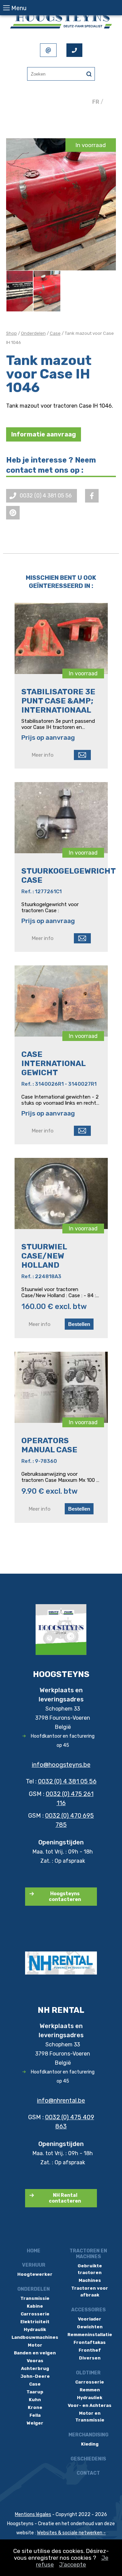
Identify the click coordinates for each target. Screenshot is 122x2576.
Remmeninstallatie (90, 2335)
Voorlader (90, 2319)
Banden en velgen (35, 2353)
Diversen (90, 2358)
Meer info (43, 755)
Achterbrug (35, 2368)
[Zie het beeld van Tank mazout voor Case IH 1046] (61, 204)
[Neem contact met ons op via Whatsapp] (13, 513)
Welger (35, 2423)
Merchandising (88, 2435)
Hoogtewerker (35, 2274)
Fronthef (90, 2350)
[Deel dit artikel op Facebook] (92, 496)
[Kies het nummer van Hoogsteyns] (74, 50)
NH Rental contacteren (65, 2198)
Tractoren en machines (88, 2254)
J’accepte (73, 2564)
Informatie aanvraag (44, 434)
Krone (35, 2407)
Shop (12, 333)
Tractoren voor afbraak (90, 2292)
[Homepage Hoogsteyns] (61, 20)
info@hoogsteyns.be (61, 1765)
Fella (35, 2415)
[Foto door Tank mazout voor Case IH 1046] (20, 291)
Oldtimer (88, 2373)
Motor (35, 2345)
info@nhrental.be (61, 2101)
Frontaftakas (90, 2342)
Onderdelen (33, 333)
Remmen (90, 2390)
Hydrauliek (90, 2398)
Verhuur (34, 2265)
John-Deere (35, 2376)
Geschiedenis (88, 2459)
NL (108, 102)
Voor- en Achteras (90, 2405)
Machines (90, 2280)
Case (55, 333)
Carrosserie (35, 2314)
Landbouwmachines (35, 2337)
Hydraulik (35, 2329)
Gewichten (90, 2327)
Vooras (35, 2361)
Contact (88, 2473)
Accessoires (88, 2310)
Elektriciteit (35, 2322)
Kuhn (35, 2400)
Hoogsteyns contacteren (65, 1897)
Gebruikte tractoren (90, 2269)
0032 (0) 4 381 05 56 (67, 1781)
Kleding (90, 2444)
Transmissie (35, 2298)
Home (34, 2251)
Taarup (35, 2392)
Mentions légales (33, 2514)
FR (96, 102)
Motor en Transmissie (90, 2417)
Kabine (35, 2306)
